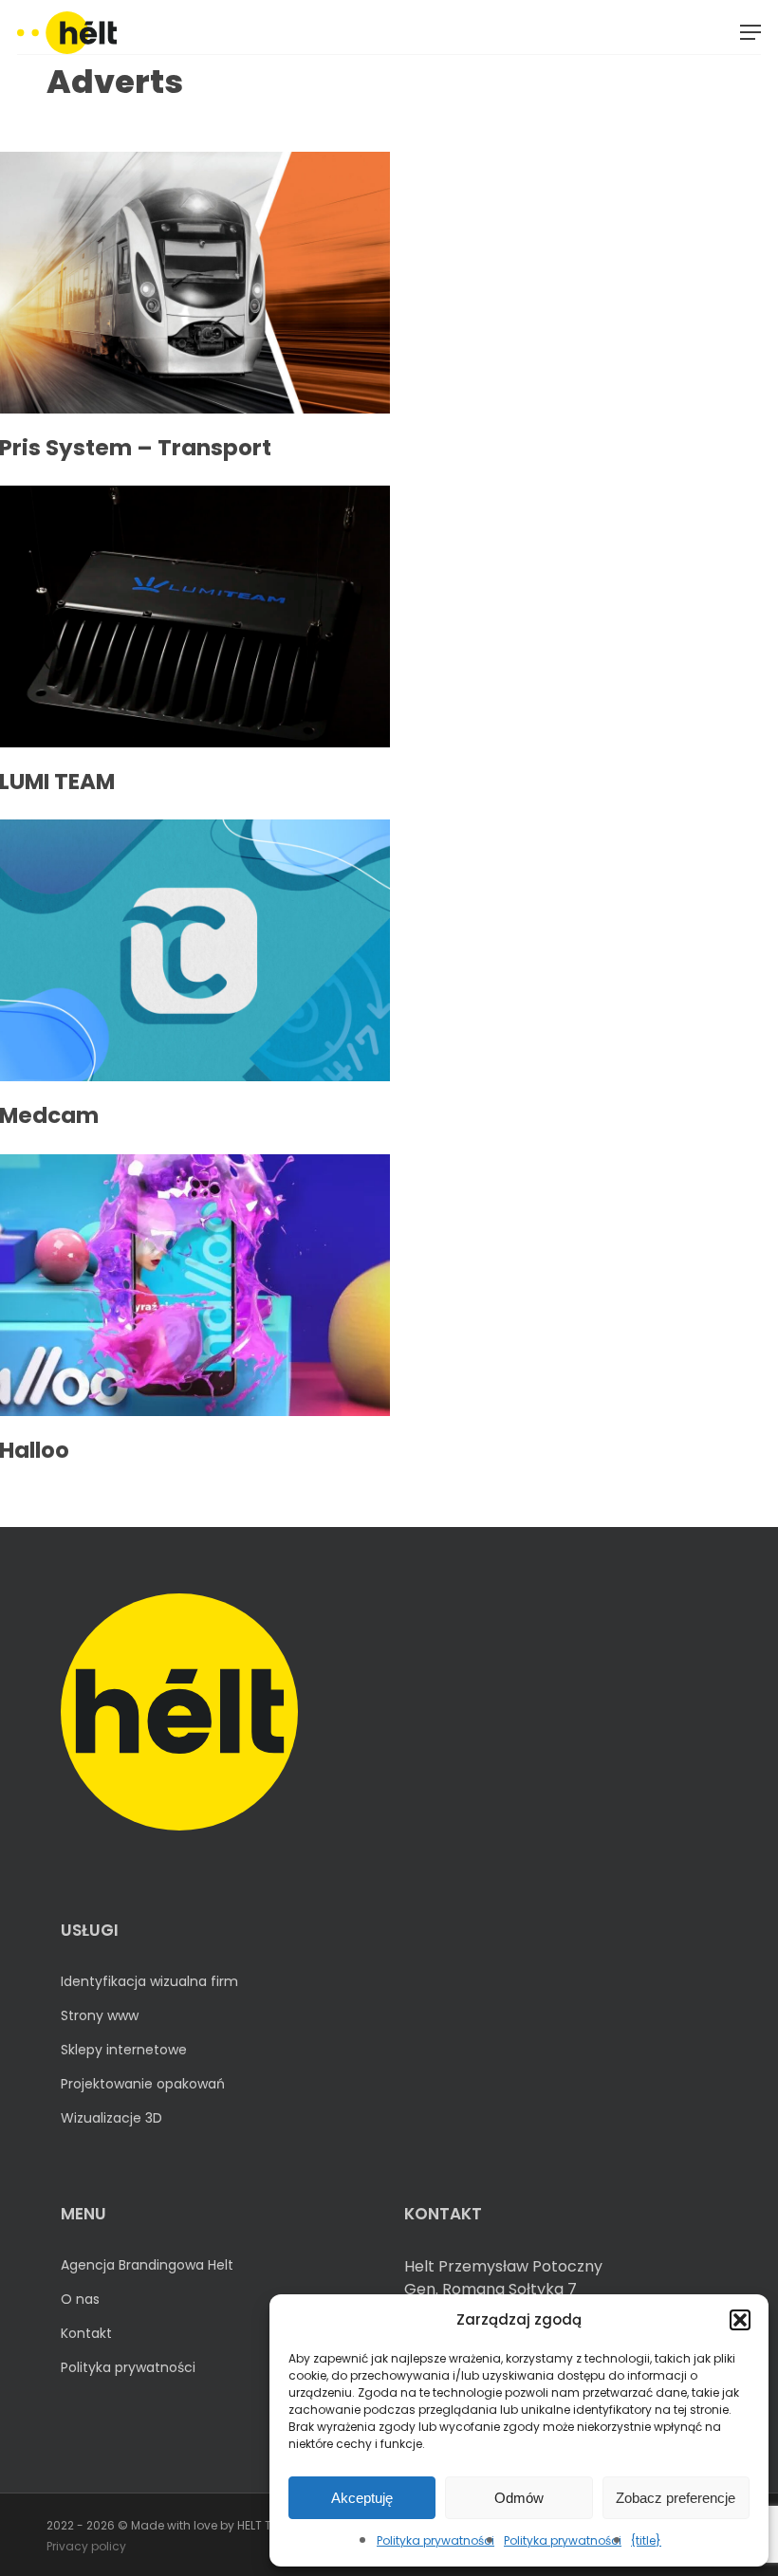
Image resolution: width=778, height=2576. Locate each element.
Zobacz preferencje (676, 2498)
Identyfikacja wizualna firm (149, 1981)
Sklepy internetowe (124, 2050)
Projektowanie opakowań (143, 2084)
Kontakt (86, 2333)
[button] (740, 2320)
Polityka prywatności (435, 2540)
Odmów (519, 2498)
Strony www (100, 2015)
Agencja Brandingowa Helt (147, 2265)
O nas (80, 2299)
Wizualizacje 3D (111, 2118)
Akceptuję (362, 2498)
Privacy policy (86, 2546)
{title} (646, 2540)
